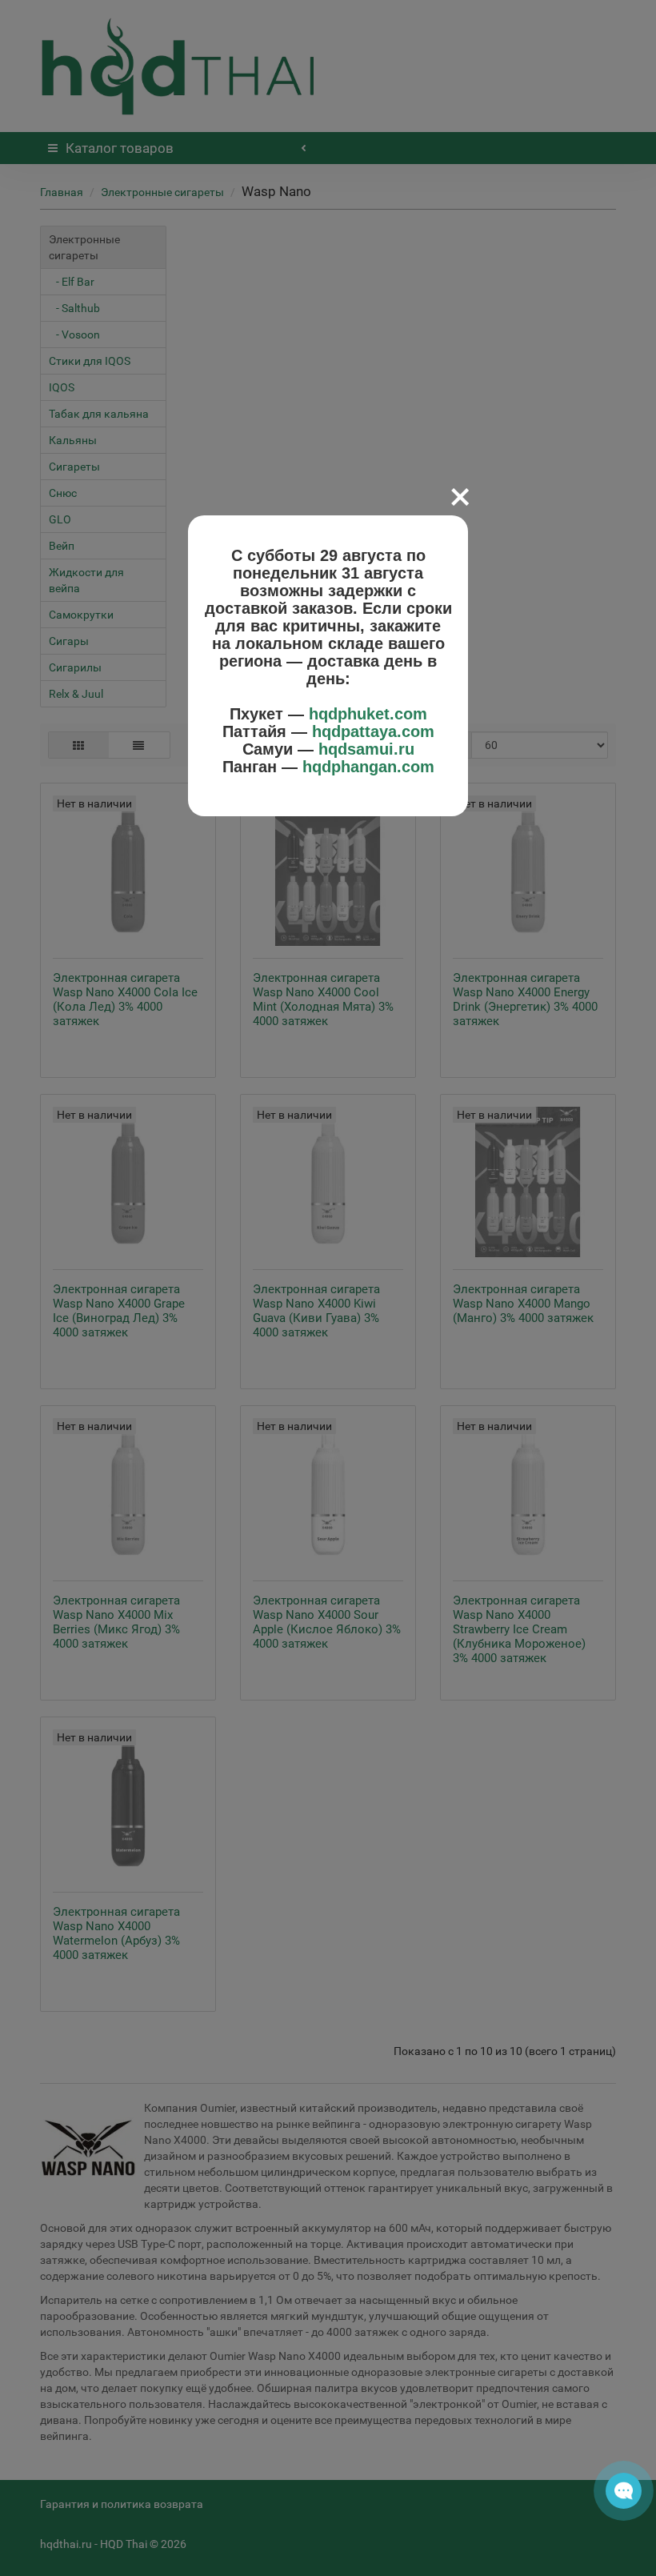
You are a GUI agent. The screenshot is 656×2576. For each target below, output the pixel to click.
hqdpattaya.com (373, 731)
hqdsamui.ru (366, 749)
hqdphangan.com (368, 767)
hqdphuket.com (368, 714)
